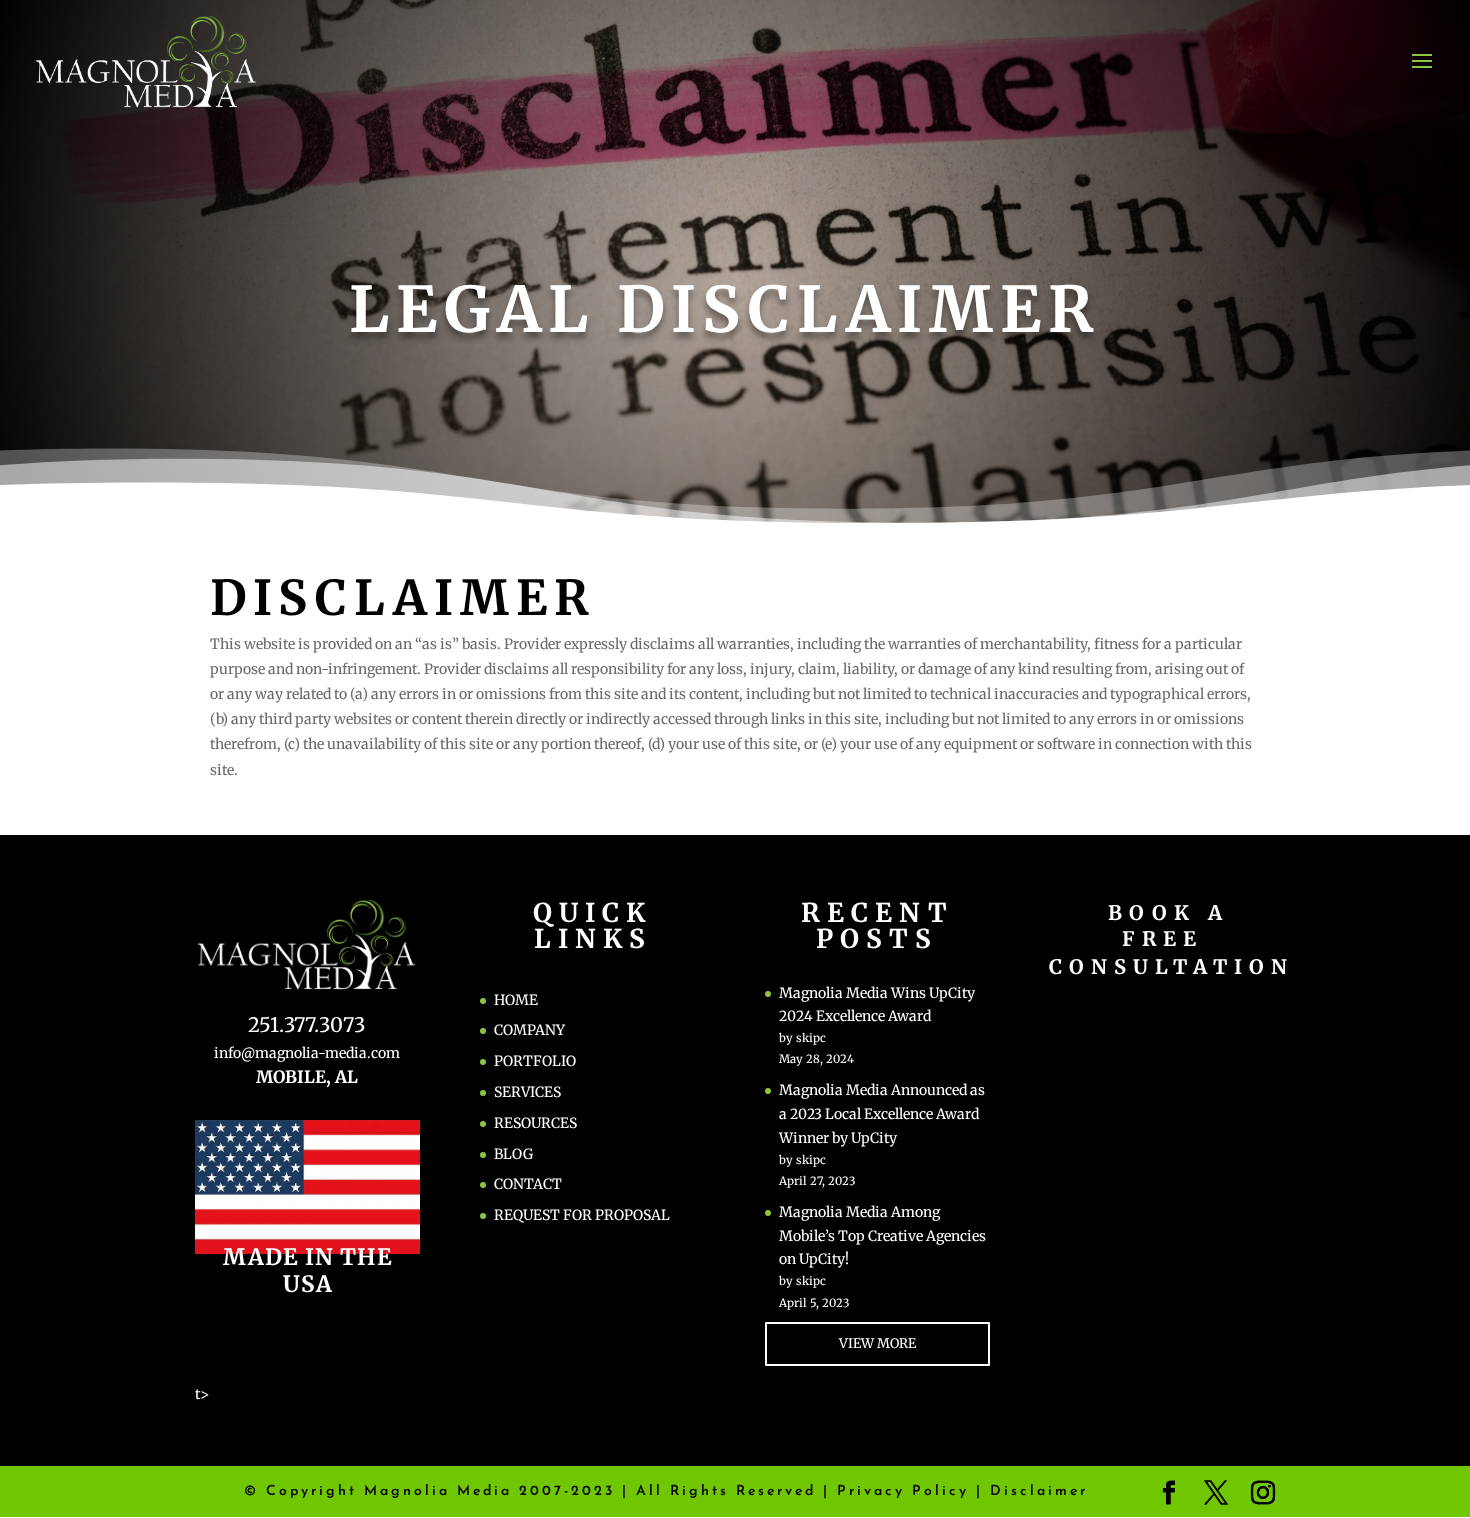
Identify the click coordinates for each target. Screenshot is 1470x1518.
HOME (516, 1000)
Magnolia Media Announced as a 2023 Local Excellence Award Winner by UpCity (882, 1114)
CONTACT (528, 1184)
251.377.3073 (306, 1024)
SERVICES (527, 1092)
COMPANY (529, 1030)
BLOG (513, 1154)
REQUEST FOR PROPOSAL (582, 1215)
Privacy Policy (903, 1491)
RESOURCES (535, 1123)
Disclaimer (1039, 1491)
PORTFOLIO (535, 1061)
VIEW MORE (877, 1343)
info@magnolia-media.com (307, 1053)
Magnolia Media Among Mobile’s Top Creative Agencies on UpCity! (882, 1236)
